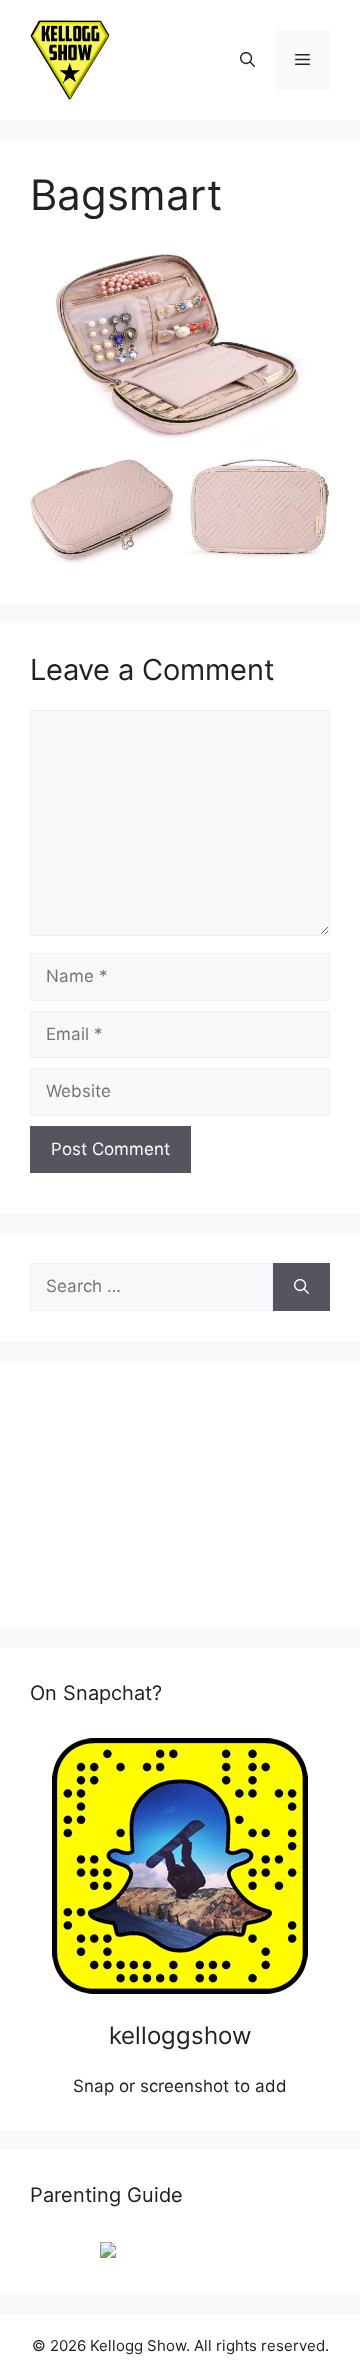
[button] (247, 60)
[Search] (301, 1287)
